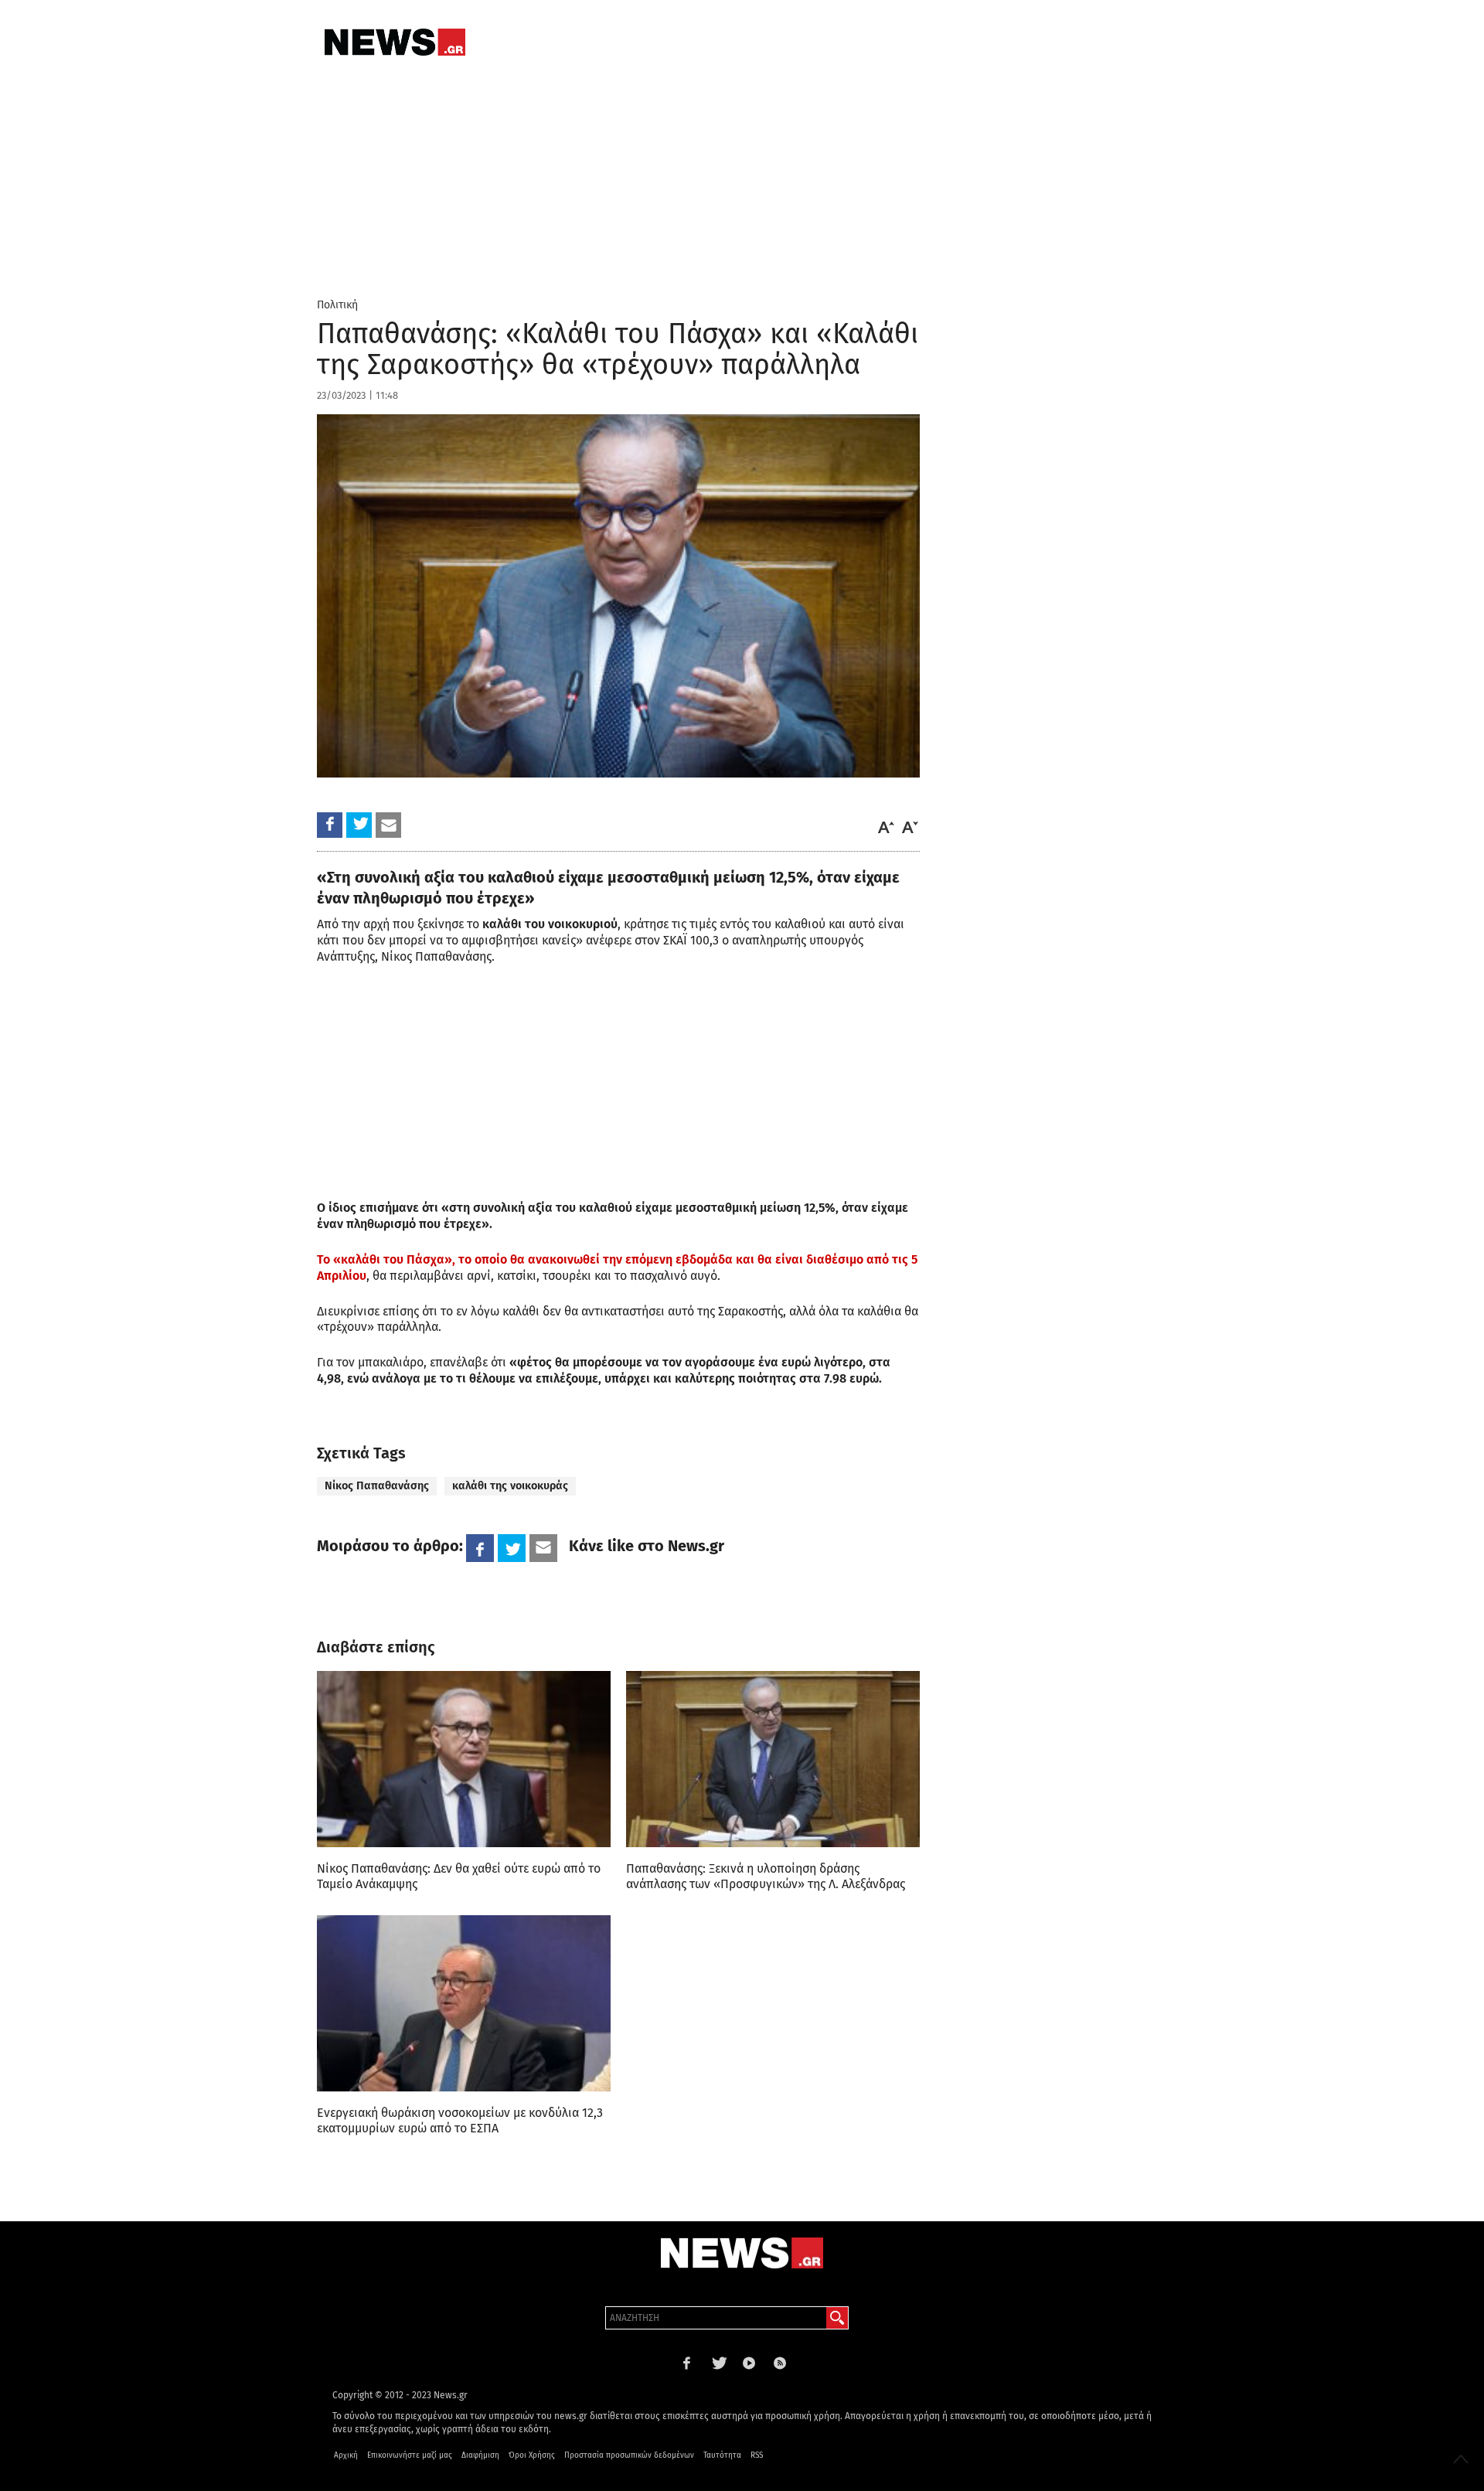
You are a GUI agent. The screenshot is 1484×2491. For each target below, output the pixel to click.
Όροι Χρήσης (532, 2455)
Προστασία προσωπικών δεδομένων (629, 2455)
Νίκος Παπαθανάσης (377, 1486)
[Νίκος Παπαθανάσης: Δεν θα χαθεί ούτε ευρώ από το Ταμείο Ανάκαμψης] (464, 1759)
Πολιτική (337, 305)
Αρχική (346, 2455)
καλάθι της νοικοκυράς (510, 1486)
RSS (757, 2455)
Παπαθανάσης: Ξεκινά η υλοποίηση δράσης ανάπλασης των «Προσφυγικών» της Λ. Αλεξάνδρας (766, 1876)
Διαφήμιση (480, 2455)
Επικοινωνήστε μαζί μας (410, 2455)
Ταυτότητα (722, 2455)
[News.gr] (395, 42)
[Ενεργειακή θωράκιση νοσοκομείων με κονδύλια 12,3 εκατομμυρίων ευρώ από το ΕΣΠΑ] (464, 2003)
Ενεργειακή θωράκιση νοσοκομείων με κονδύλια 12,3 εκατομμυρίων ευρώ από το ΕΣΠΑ (460, 2120)
